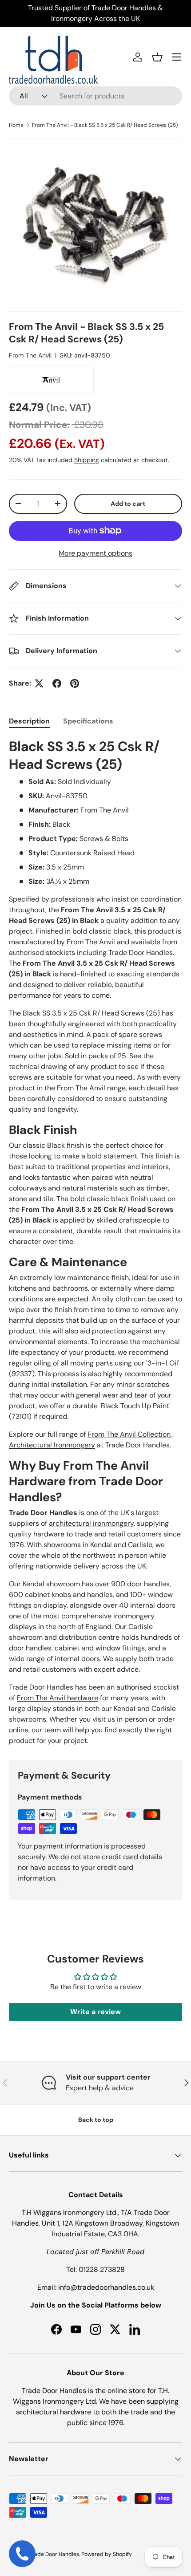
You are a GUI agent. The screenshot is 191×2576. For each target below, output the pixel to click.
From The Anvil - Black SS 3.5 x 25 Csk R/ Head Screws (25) (105, 125)
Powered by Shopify (107, 2554)
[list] (95, 225)
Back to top (96, 2120)
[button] (157, 57)
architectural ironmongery (91, 1523)
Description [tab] (29, 721)
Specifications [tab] (88, 721)
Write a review (95, 2012)
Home (16, 125)
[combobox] (95, 96)
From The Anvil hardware (58, 1698)
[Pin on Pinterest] (75, 683)
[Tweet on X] (39, 683)
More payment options (95, 553)
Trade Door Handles (54, 2554)
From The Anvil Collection (129, 1434)
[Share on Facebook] (57, 683)
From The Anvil (30, 355)
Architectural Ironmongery (52, 1445)
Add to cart (128, 504)
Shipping (87, 460)
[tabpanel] (95, 1242)
